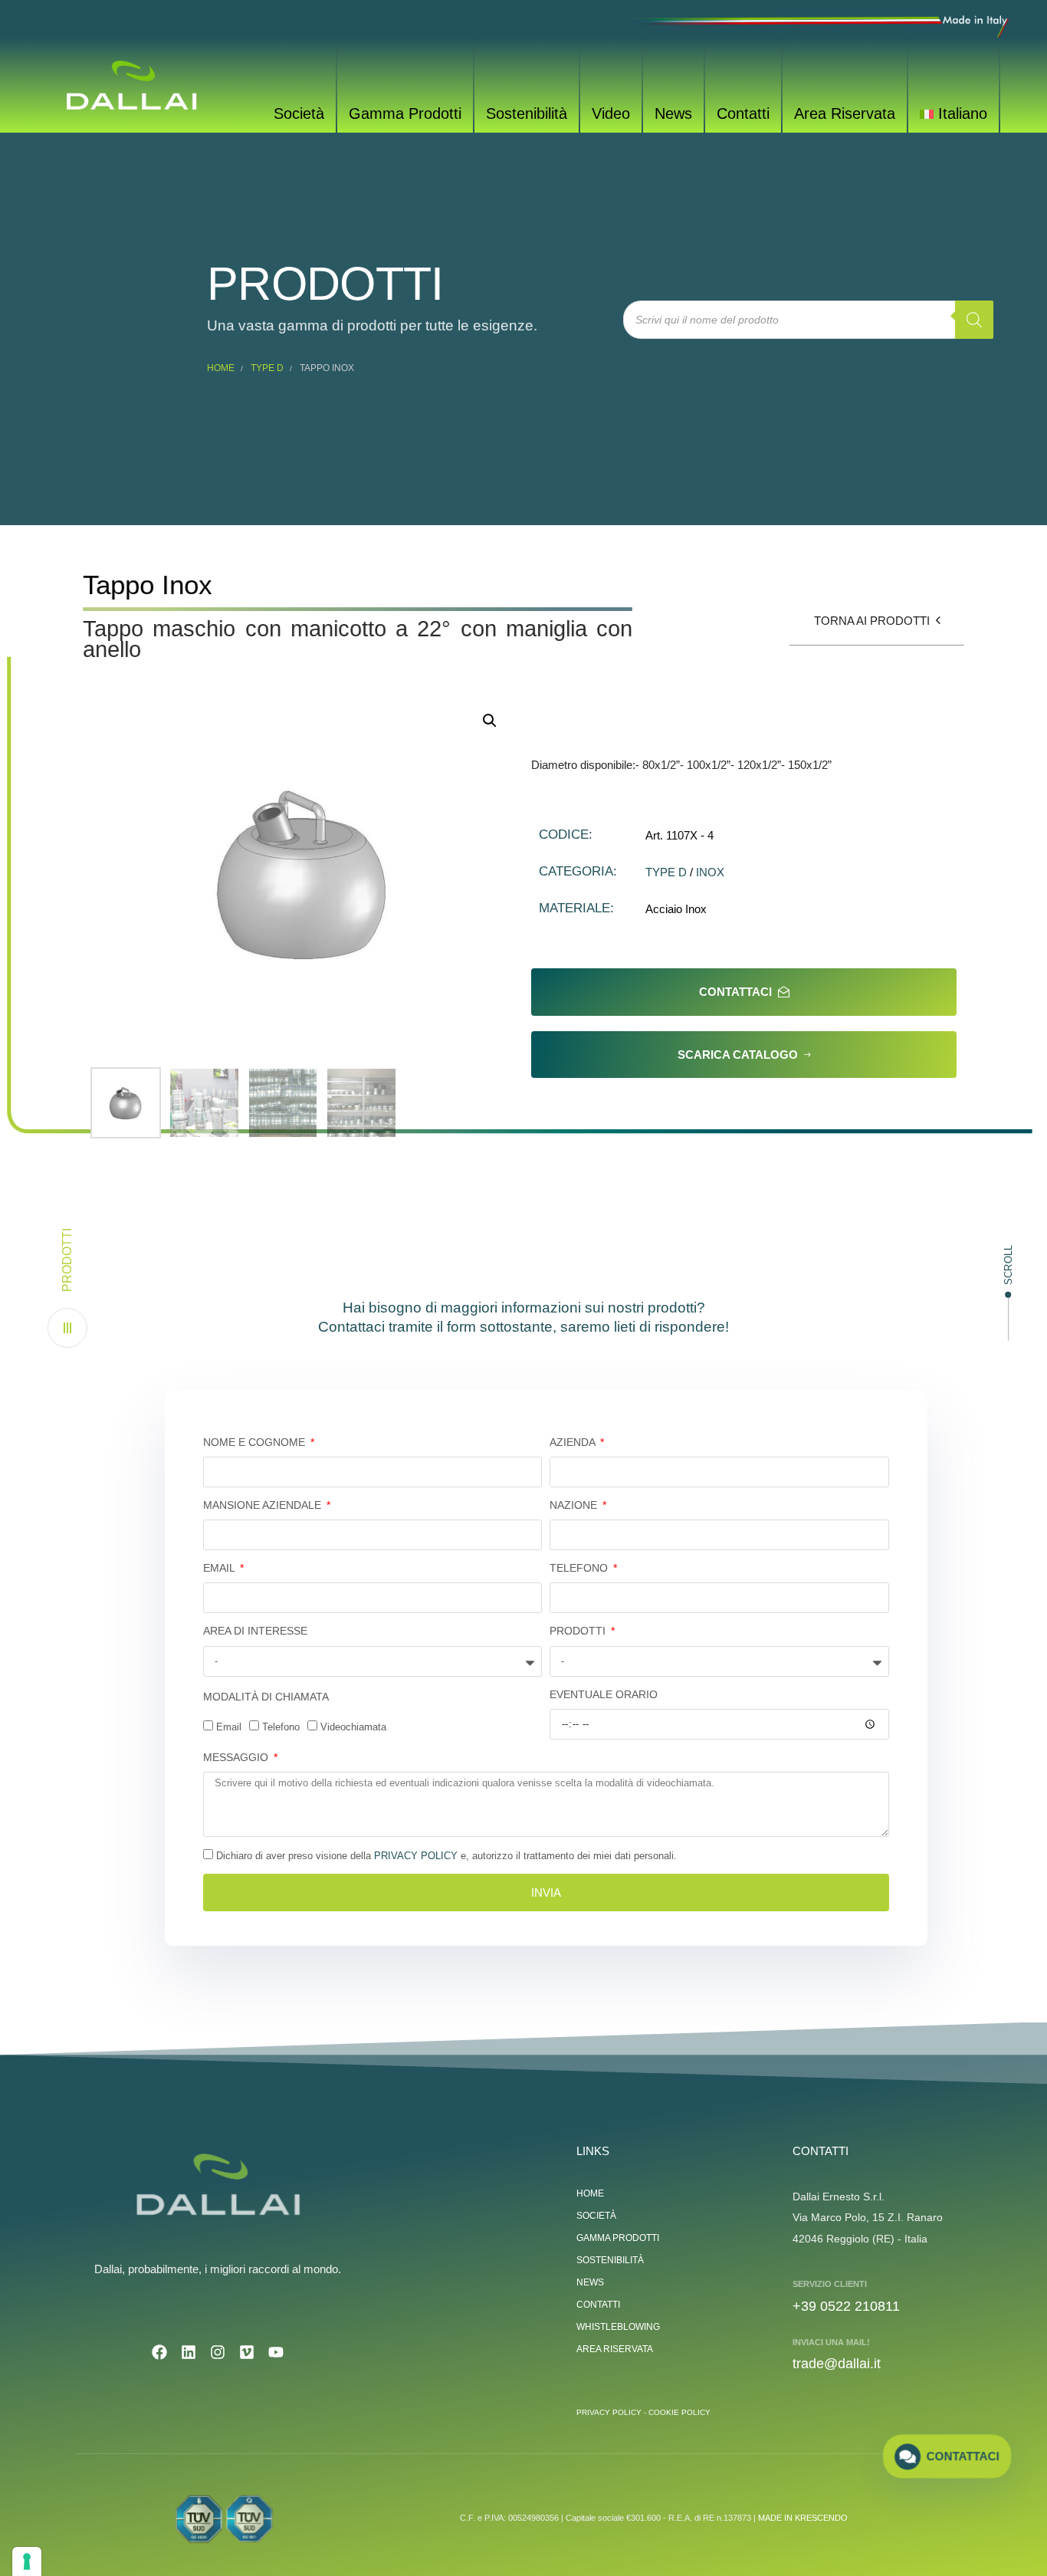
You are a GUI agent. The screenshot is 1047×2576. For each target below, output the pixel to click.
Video (611, 113)
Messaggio (237, 1757)
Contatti (743, 113)
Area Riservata (845, 113)
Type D (267, 368)
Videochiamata (353, 1727)
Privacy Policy (416, 1856)
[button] (67, 1288)
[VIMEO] (247, 2352)
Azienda (574, 1442)
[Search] (974, 320)
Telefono (580, 1568)
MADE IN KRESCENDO (803, 2518)
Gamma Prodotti (405, 113)
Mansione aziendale (264, 1505)
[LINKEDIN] (189, 2352)
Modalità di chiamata (266, 1697)
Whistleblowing (618, 2327)
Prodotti (579, 1631)
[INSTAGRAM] (218, 2352)
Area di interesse (255, 1631)
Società (299, 113)
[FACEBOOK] (159, 2352)
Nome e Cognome (256, 1442)
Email (220, 1568)
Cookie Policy (679, 2412)
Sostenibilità (527, 113)
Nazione (575, 1505)
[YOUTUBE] (276, 2352)
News (673, 113)
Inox (710, 872)
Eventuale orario (604, 1694)
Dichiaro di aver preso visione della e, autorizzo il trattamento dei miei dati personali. (446, 1856)
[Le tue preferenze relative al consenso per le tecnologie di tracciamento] (27, 2561)
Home (221, 368)
